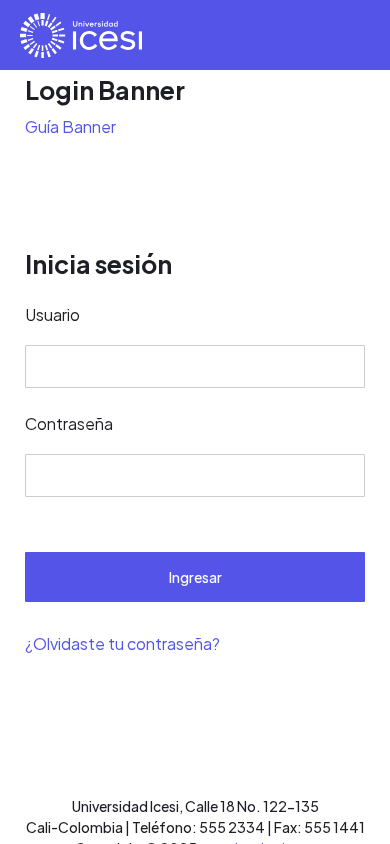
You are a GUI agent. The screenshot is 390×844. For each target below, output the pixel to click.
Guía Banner (70, 126)
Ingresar (195, 577)
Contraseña (69, 423)
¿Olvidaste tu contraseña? (122, 643)
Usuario (52, 314)
